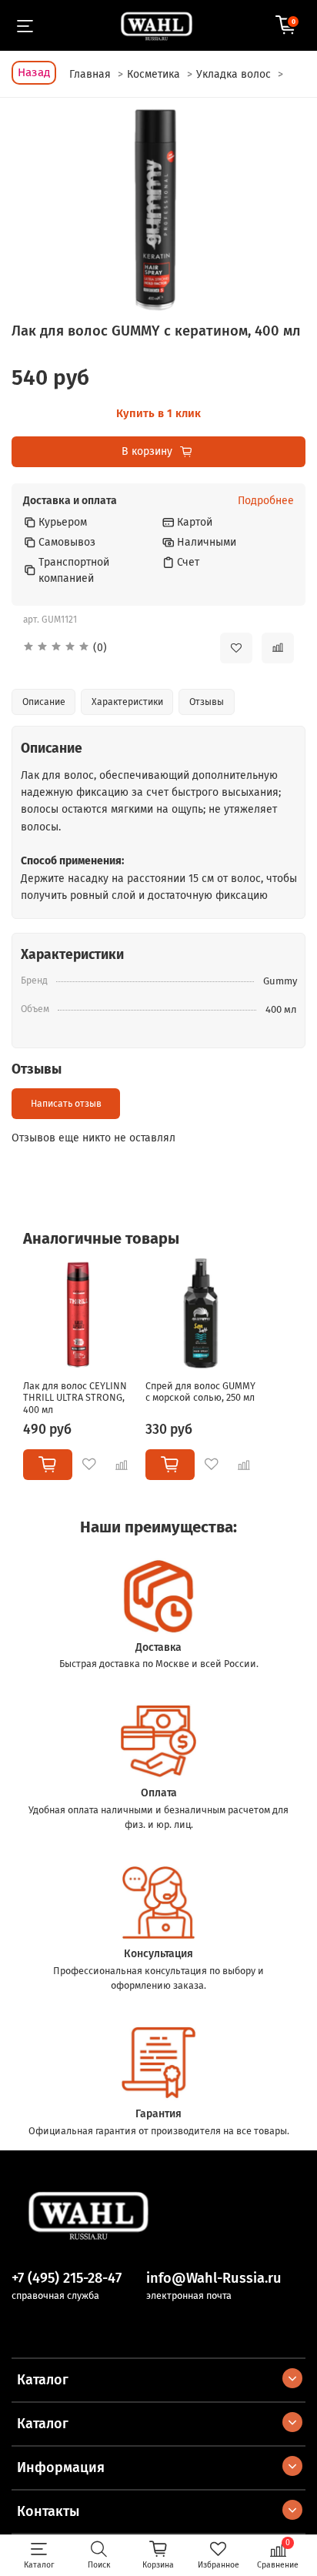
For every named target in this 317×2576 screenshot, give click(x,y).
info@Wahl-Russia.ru (214, 2278)
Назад (34, 72)
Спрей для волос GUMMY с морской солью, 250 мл (200, 1391)
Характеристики (127, 702)
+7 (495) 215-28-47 (67, 2278)
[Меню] (25, 25)
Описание (44, 702)
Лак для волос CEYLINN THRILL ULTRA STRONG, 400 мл (75, 1397)
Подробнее (266, 501)
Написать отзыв (66, 1104)
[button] (110, 648)
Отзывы (207, 702)
